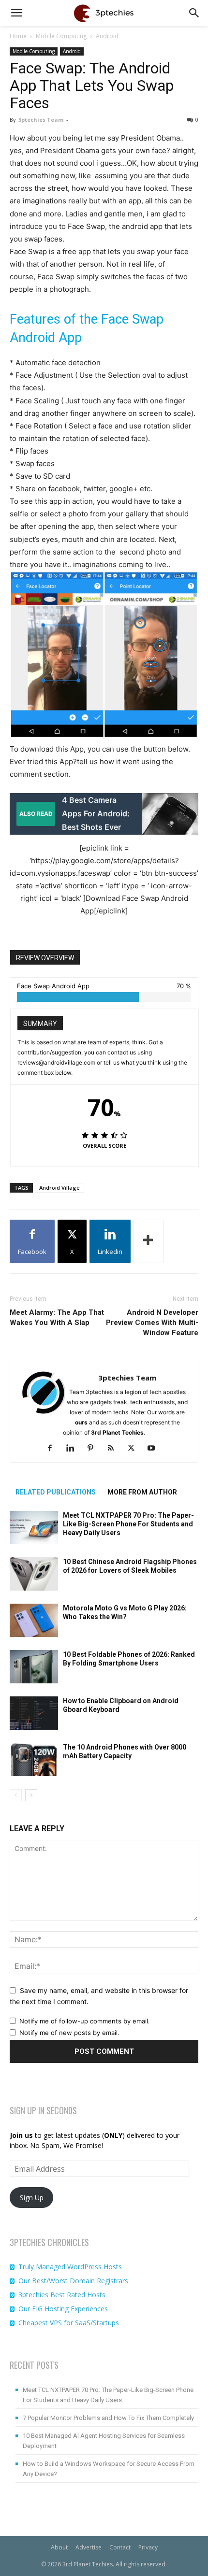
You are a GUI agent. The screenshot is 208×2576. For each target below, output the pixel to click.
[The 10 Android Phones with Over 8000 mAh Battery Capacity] (34, 1759)
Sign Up (32, 2198)
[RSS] (114, 1449)
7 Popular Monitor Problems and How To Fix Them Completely (108, 2418)
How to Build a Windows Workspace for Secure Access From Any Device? (109, 2469)
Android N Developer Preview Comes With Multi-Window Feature (152, 1323)
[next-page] (31, 1795)
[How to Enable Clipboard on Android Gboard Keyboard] (34, 1713)
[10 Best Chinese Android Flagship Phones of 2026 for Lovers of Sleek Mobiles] (34, 1574)
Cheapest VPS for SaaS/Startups (69, 2323)
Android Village (59, 1188)
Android (107, 36)
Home (18, 36)
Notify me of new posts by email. (69, 2033)
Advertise (89, 2547)
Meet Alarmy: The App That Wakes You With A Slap (57, 1317)
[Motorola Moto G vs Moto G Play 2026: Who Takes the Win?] (34, 1620)
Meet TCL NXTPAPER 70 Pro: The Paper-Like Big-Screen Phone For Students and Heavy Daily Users (128, 1524)
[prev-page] (16, 1795)
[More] (149, 1241)
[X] (135, 1449)
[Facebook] (53, 1449)
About (59, 2547)
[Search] (194, 13)
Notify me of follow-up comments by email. (85, 2021)
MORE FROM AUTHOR (142, 1492)
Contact (120, 2547)
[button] (16, 13)
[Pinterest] (94, 1449)
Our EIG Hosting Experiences (63, 2309)
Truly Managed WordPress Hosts (70, 2267)
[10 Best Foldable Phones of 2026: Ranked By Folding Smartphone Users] (34, 1666)
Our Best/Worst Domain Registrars (73, 2281)
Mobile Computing (61, 36)
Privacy (148, 2547)
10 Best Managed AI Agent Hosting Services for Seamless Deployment (104, 2441)
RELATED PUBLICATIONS (56, 1492)
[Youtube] (155, 1449)
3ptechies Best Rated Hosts (62, 2295)
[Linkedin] (74, 1449)
